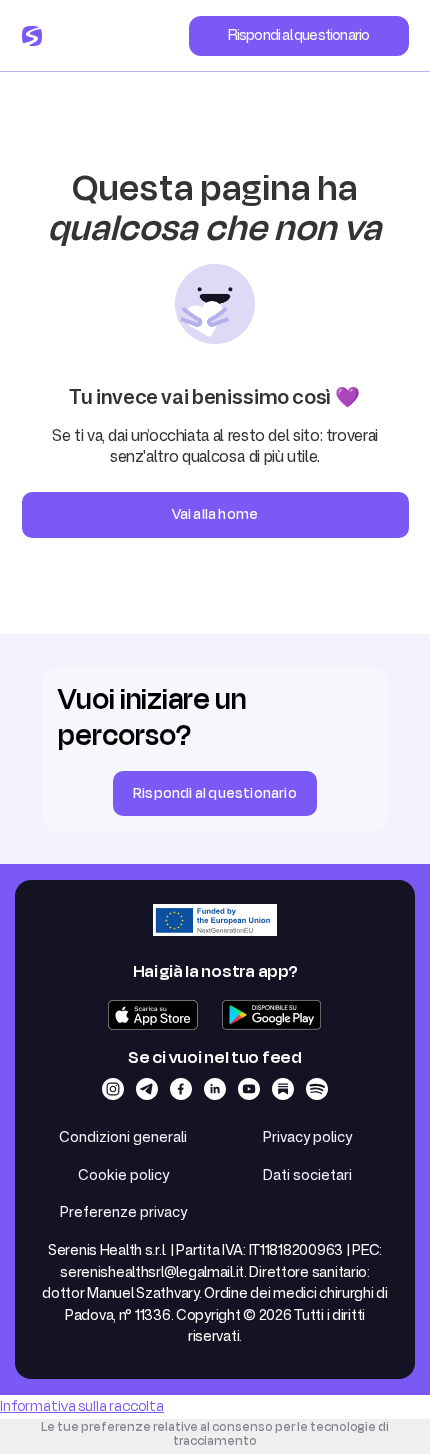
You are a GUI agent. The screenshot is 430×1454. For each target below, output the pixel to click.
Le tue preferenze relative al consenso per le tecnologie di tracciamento (215, 1434)
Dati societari (307, 1174)
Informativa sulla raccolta (82, 1406)
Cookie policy (123, 1174)
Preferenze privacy (123, 1211)
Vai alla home (215, 514)
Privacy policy (307, 1136)
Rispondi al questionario (299, 34)
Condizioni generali (123, 1136)
